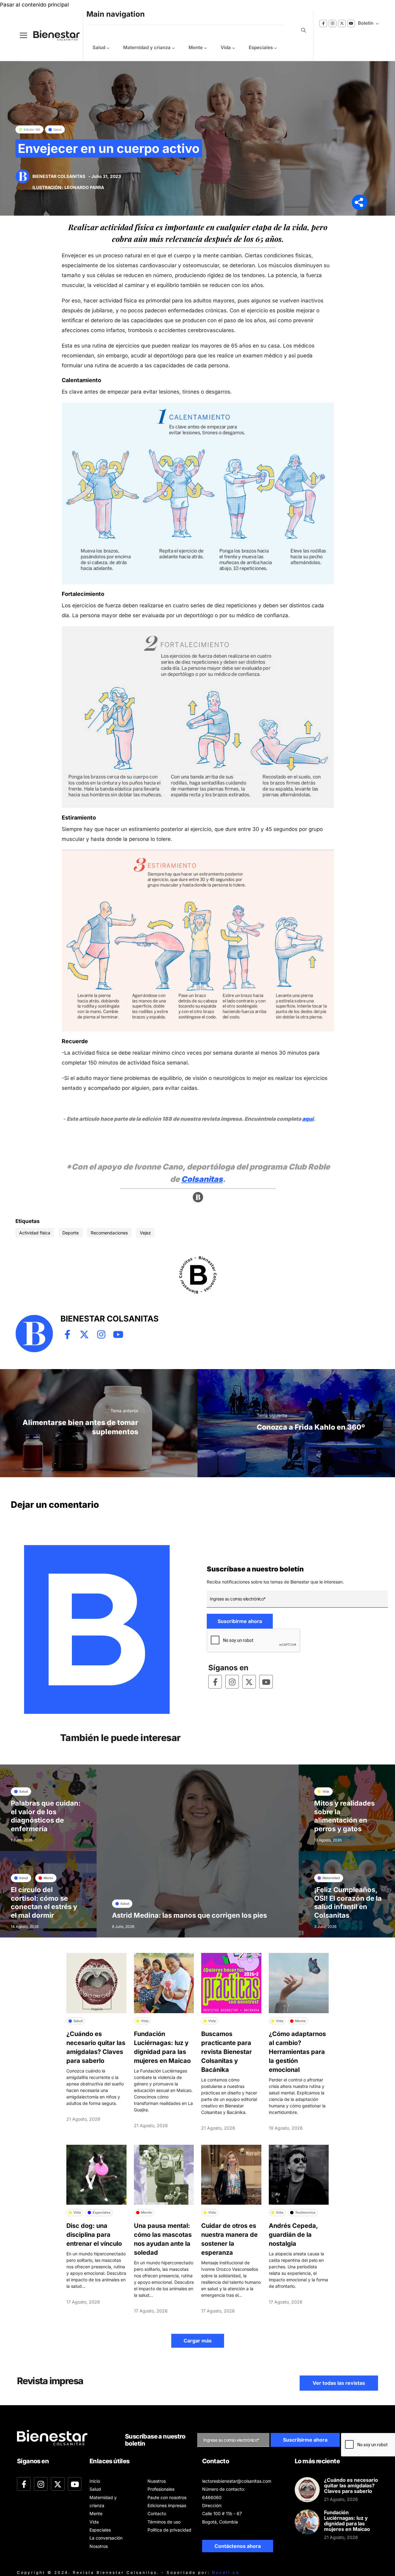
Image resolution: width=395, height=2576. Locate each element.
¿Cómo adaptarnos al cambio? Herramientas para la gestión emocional (297, 2052)
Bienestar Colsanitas (59, 176)
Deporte (71, 1233)
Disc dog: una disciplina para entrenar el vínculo (94, 2235)
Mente (196, 47)
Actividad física (35, 1233)
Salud (99, 47)
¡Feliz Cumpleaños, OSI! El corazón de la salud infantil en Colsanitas (348, 1902)
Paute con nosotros (167, 2497)
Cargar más (198, 2341)
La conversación (106, 2538)
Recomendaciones (109, 1233)
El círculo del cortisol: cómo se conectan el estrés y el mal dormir (44, 1902)
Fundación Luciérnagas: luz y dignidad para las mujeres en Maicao (347, 2521)
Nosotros (99, 2546)
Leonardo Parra (84, 187)
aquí (308, 1119)
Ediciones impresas (167, 2505)
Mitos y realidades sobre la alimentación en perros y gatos (344, 1816)
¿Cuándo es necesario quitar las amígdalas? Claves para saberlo (351, 2485)
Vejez (145, 1233)
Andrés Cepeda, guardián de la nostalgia (293, 2235)
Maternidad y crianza (147, 47)
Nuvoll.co (226, 2572)
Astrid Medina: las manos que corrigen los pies (189, 1915)
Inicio (95, 2481)
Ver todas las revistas (339, 2383)
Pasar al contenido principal (34, 5)
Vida (226, 47)
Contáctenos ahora (238, 2546)
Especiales (261, 47)
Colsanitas (202, 1179)
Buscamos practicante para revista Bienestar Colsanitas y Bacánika (227, 2052)
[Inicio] (52, 35)
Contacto (157, 2513)
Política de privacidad (169, 2530)
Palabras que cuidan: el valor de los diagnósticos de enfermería (46, 1816)
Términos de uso (164, 2522)
